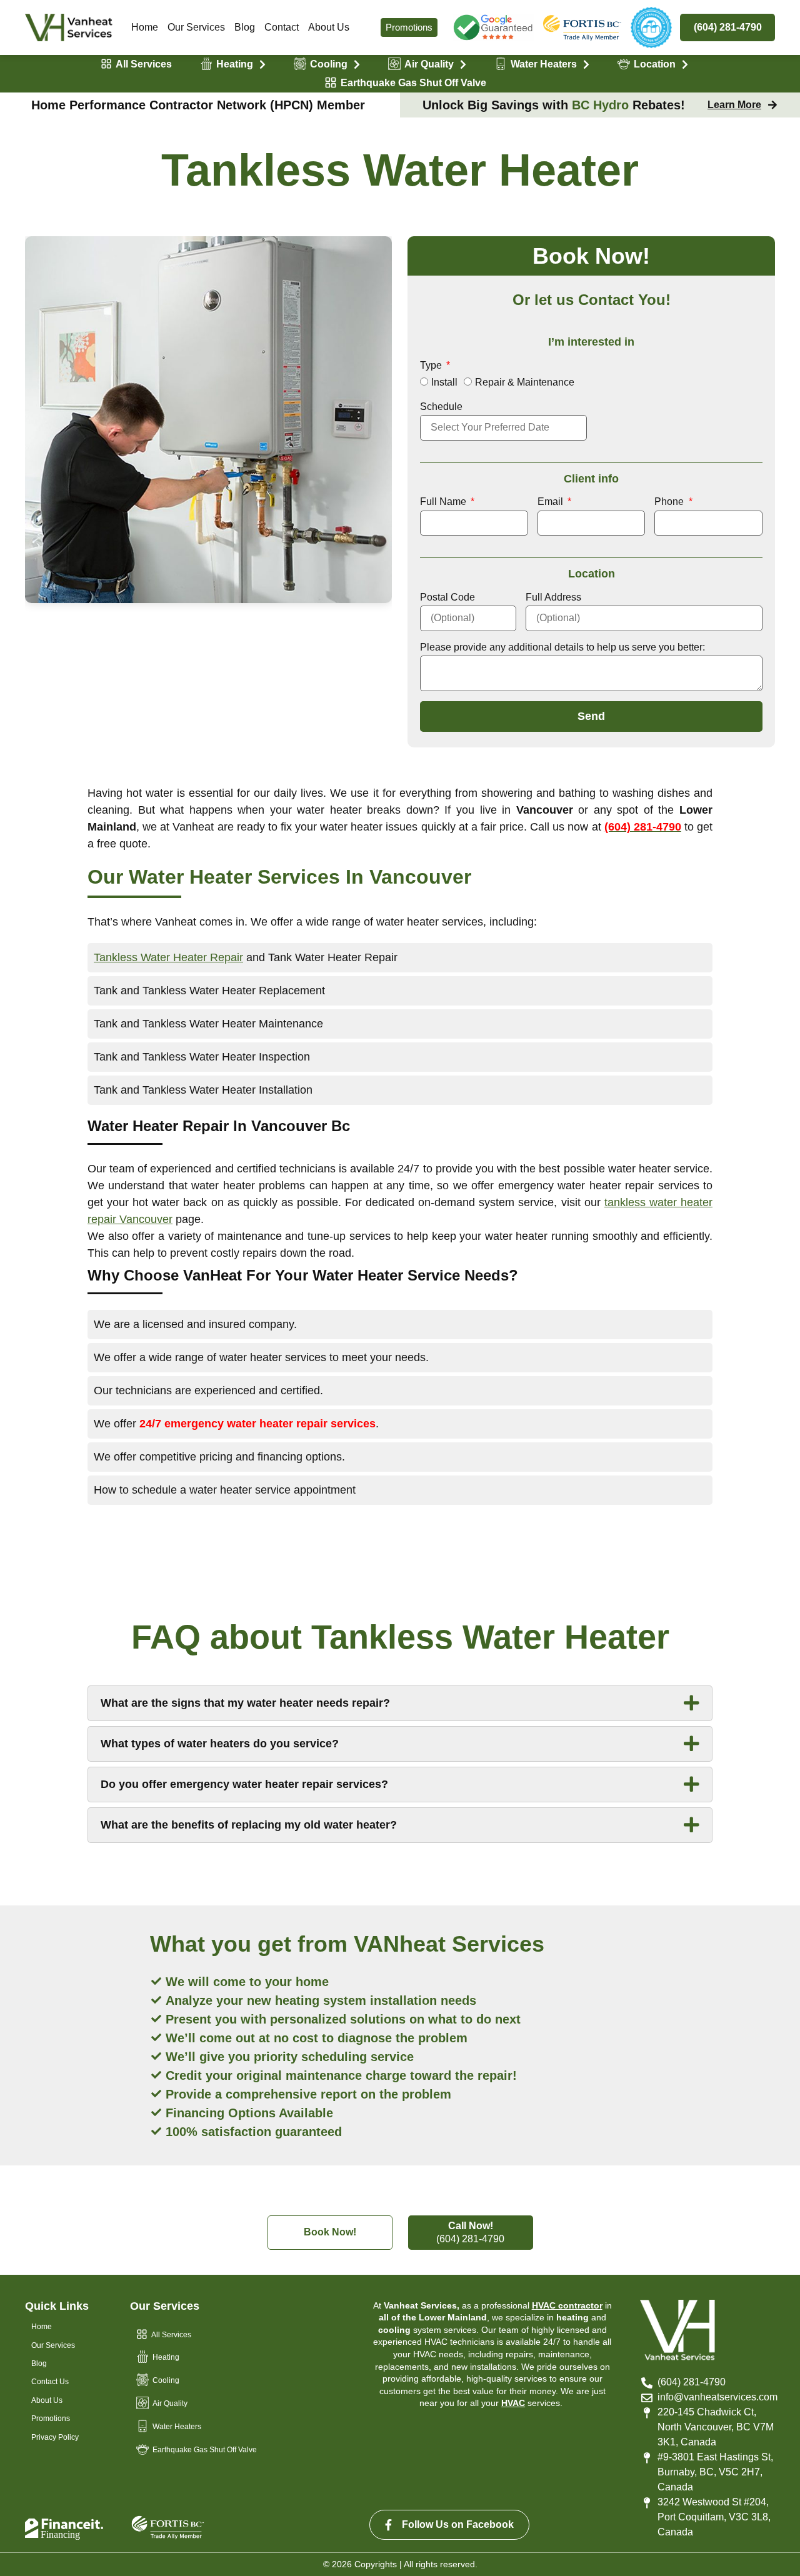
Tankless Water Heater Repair (168, 957)
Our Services (196, 27)
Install (444, 382)
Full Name (444, 502)
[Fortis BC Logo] (493, 28)
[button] (400, 1703)
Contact (282, 27)
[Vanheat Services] (69, 28)
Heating (235, 64)
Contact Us (50, 2382)
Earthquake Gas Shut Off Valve (413, 83)
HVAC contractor (567, 2305)
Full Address (553, 597)
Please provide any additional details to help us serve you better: (562, 647)
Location (655, 64)
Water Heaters (544, 64)
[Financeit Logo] (64, 2529)
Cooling (329, 64)
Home (145, 27)
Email (552, 502)
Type (432, 365)
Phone (670, 502)
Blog (245, 27)
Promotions (409, 27)
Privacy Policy (55, 2437)
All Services (144, 64)
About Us (329, 27)
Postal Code (447, 597)
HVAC (513, 2403)
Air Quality (429, 64)
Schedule (441, 407)
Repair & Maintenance (525, 382)
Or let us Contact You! (592, 300)
